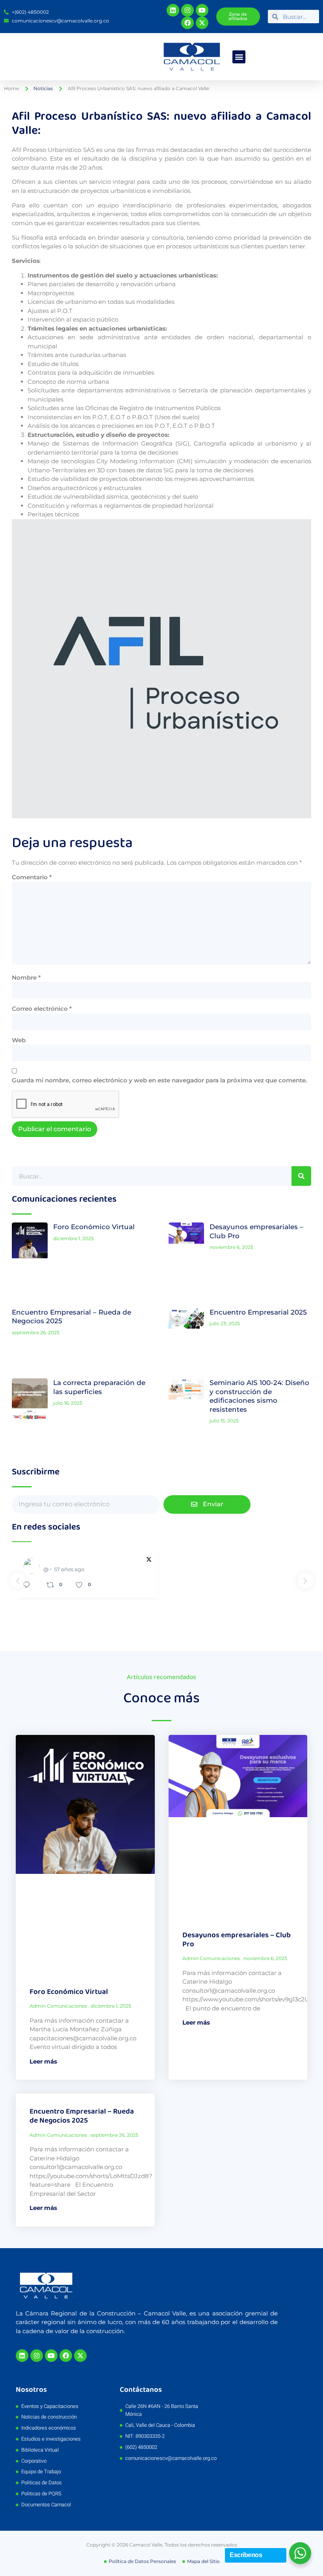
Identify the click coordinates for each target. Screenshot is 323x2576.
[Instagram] (187, 10)
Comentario (32, 877)
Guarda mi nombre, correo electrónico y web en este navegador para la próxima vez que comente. (160, 1080)
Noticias (43, 88)
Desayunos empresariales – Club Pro (237, 1940)
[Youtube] (202, 10)
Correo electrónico (42, 1009)
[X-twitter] (202, 23)
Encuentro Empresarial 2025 (258, 1312)
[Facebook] (187, 23)
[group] (88, 1574)
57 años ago (69, 1569)
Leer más (43, 2061)
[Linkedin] (173, 10)
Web (19, 1040)
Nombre (26, 977)
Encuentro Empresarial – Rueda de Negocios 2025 (82, 2116)
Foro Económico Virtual (94, 1227)
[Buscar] (301, 1176)
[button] (239, 57)
